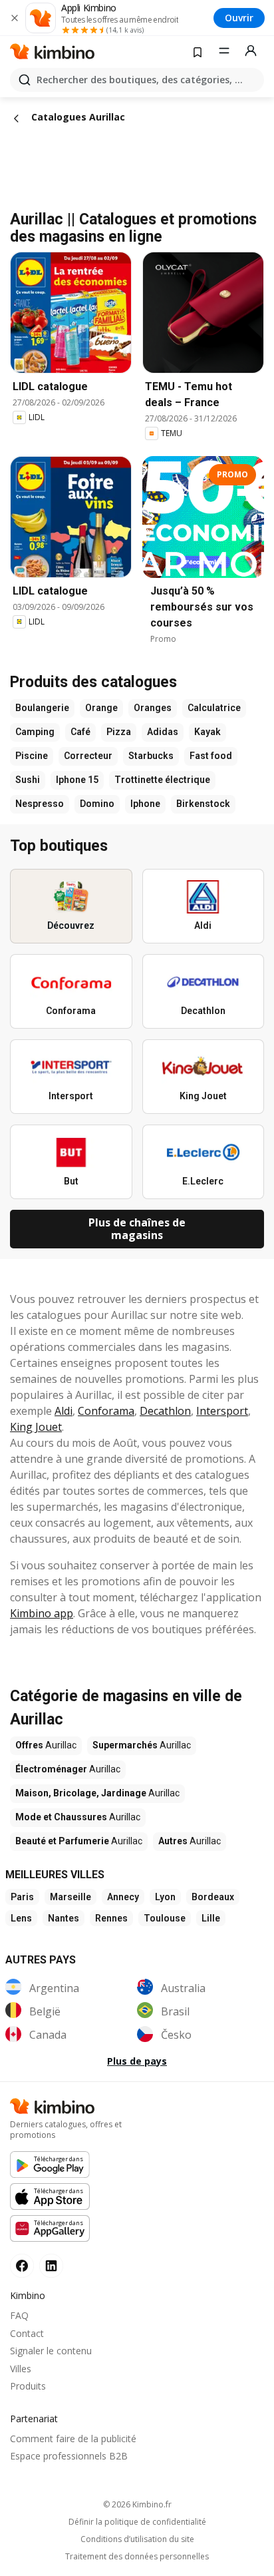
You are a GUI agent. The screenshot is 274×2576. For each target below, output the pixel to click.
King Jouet (36, 1427)
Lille (211, 1918)
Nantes (64, 1918)
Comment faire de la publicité (73, 2439)
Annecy (123, 1897)
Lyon (165, 1897)
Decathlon (165, 1411)
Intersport (222, 1411)
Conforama (106, 1411)
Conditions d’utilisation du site (137, 2539)
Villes (21, 2369)
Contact (27, 2333)
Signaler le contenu (51, 2351)
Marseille (70, 1897)
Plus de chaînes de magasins (137, 1229)
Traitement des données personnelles (137, 2557)
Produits (28, 2386)
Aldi (64, 1411)
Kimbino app (42, 1613)
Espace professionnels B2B (69, 2456)
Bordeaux (213, 1897)
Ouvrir (239, 18)
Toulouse (165, 1918)
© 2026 (137, 2504)
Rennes (111, 1918)
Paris (22, 1897)
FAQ (19, 2315)
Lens (21, 1918)
